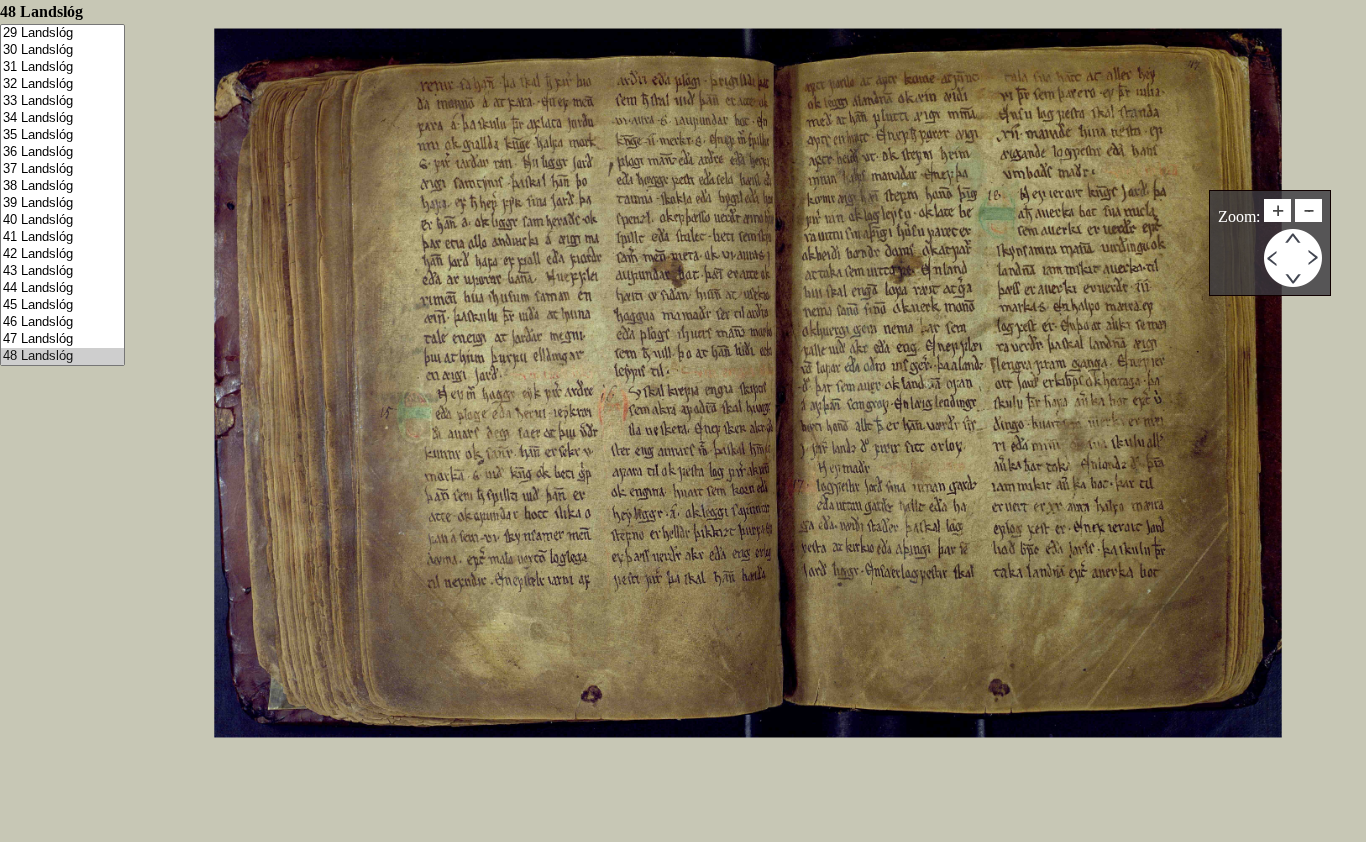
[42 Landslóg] (62, 254)
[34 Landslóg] (62, 118)
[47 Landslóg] (62, 339)
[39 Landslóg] (62, 203)
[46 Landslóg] (62, 322)
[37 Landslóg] (62, 169)
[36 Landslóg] (62, 152)
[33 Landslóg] (62, 101)
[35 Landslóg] (62, 135)
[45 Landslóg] (62, 305)
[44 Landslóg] (62, 288)
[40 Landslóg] (62, 220)
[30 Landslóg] (62, 50)
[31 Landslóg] (62, 67)
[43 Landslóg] (62, 271)
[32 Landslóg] (62, 84)
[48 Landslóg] (62, 356)
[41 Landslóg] (62, 237)
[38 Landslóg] (62, 186)
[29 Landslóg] (62, 33)
